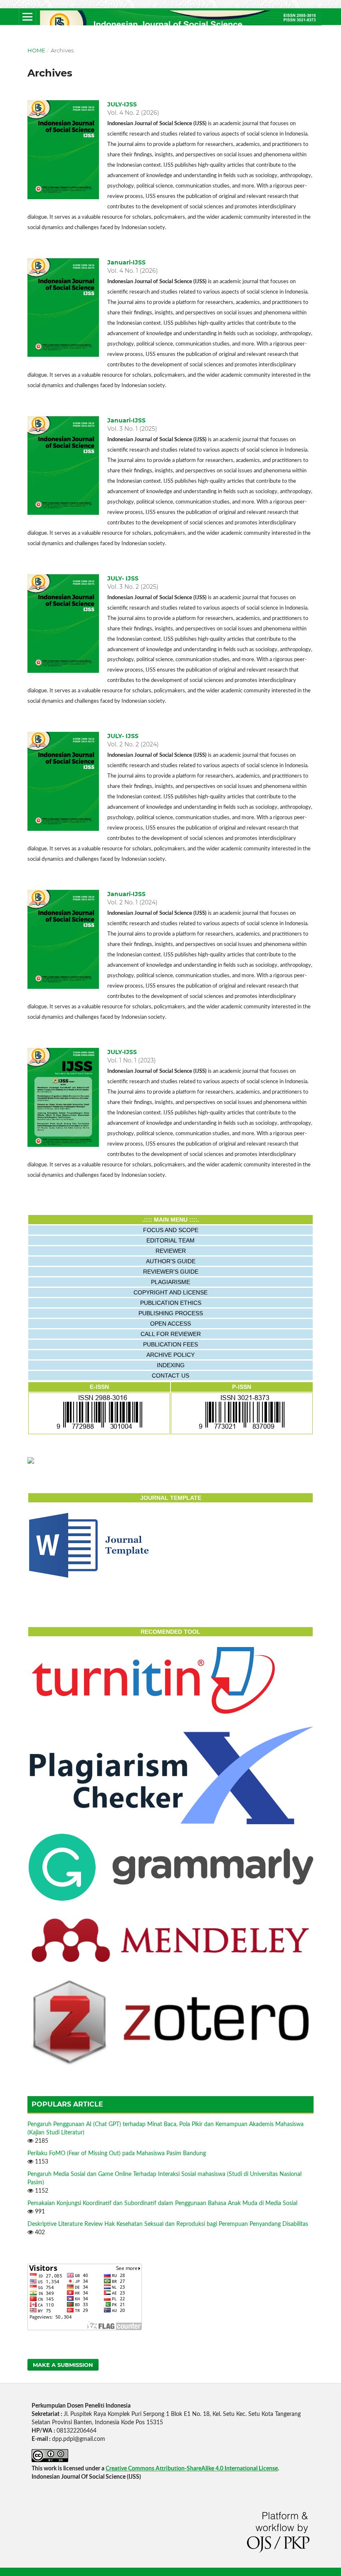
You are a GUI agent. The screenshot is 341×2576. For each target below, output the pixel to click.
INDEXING (171, 1365)
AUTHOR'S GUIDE (171, 1261)
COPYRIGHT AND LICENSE (170, 1292)
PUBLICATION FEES (170, 1344)
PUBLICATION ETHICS (171, 1303)
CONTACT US (170, 1376)
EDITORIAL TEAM (170, 1240)
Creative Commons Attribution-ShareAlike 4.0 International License (192, 2469)
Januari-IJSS (126, 262)
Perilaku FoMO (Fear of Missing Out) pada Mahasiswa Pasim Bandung (117, 2154)
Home (36, 50)
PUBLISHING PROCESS (171, 1313)
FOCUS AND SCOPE (171, 1230)
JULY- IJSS (123, 578)
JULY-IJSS (122, 104)
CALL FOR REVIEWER (171, 1334)
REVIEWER (171, 1251)
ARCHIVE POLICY (170, 1355)
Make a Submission (63, 2365)
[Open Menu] (27, 17)
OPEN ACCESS (170, 1324)
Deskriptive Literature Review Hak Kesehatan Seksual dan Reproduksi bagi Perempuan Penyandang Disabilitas (168, 2224)
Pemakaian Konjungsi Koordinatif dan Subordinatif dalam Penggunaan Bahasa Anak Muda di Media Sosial (162, 2203)
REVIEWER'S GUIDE (171, 1272)
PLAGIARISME (170, 1282)
